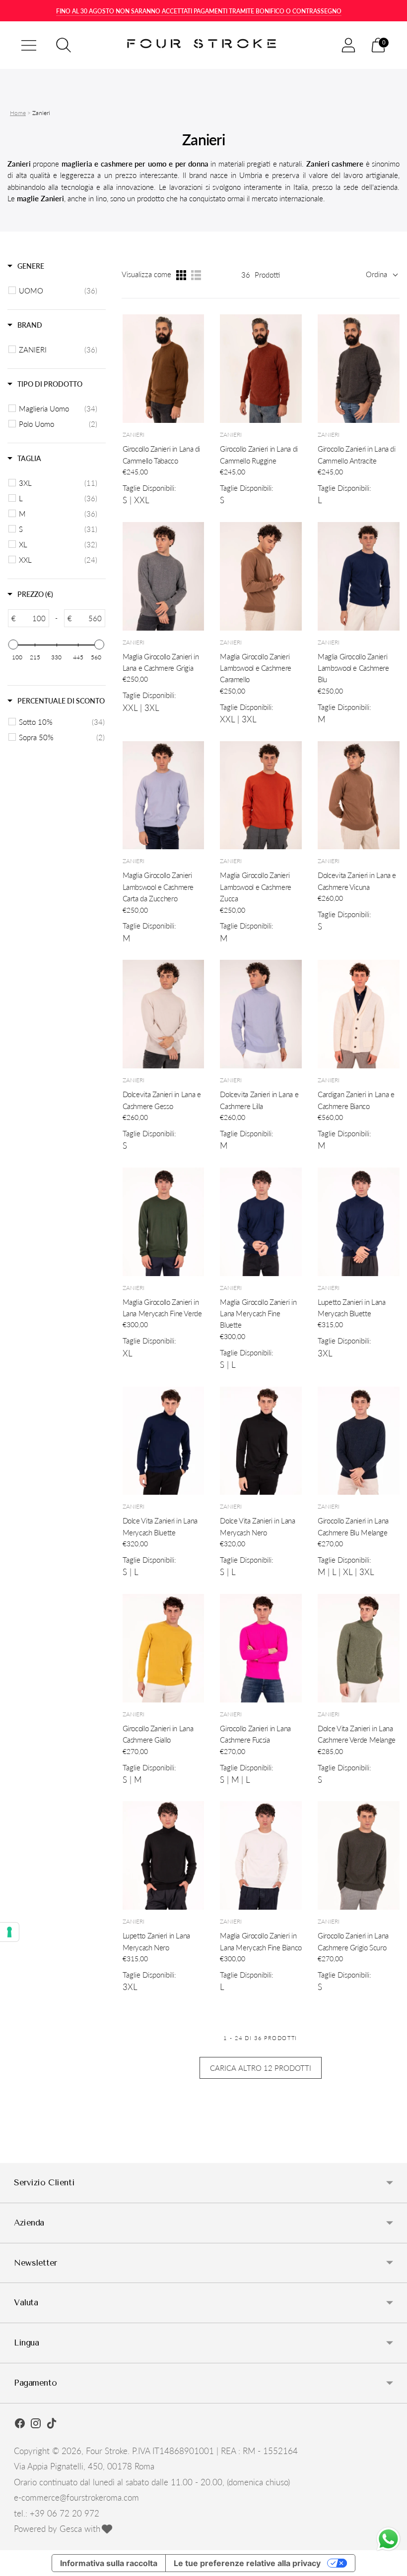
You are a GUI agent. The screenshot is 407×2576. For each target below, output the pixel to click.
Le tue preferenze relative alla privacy (247, 2563)
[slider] (13, 644)
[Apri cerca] (64, 45)
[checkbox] (58, 291)
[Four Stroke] (203, 45)
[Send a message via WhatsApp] (388, 2539)
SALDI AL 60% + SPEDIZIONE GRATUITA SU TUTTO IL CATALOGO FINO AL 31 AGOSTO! (199, 11)
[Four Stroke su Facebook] (20, 2425)
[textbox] (32, 618)
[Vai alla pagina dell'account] (348, 45)
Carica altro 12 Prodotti (261, 2068)
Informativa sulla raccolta (109, 2563)
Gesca (71, 2529)
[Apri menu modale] (29, 45)
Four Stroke (107, 2451)
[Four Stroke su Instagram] (36, 2425)
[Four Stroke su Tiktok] (52, 2425)
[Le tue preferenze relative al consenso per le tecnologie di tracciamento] (9, 1932)
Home (18, 113)
